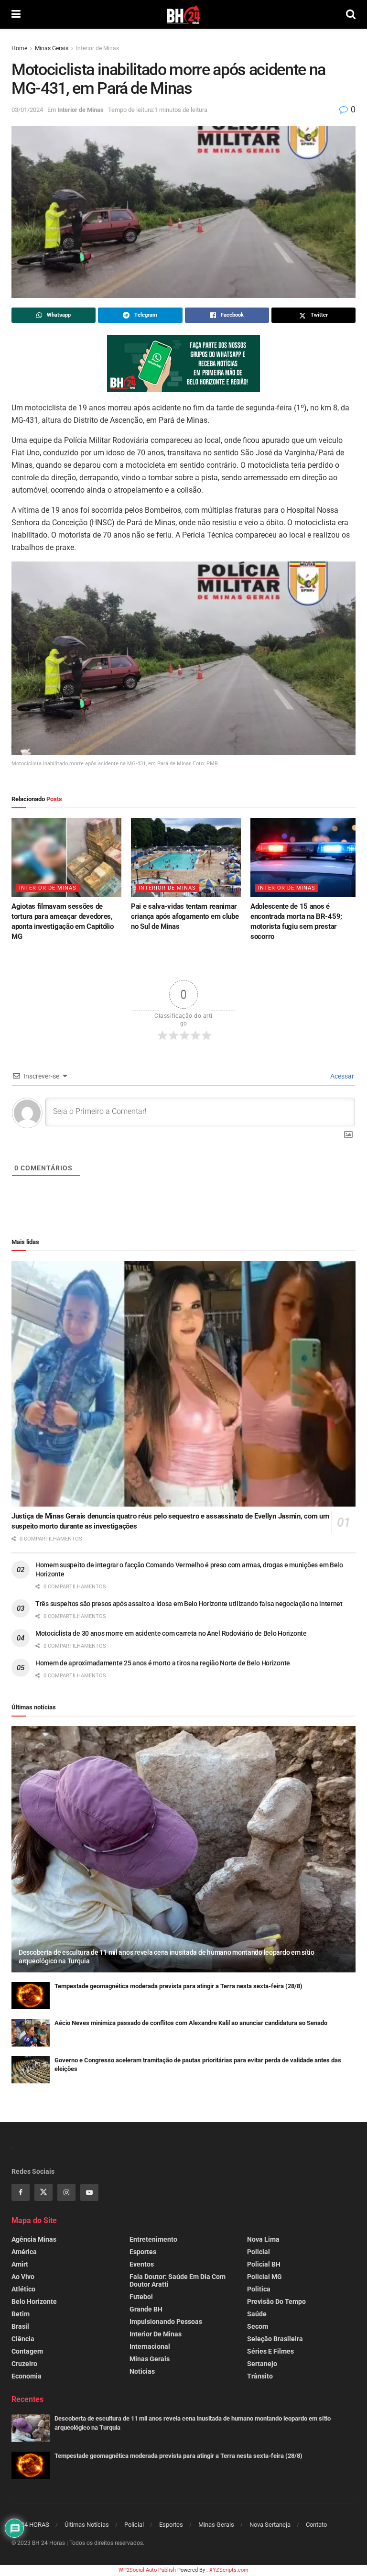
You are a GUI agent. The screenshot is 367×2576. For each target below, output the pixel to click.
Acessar (341, 1076)
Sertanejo (262, 2364)
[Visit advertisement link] (183, 363)
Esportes (143, 2252)
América (24, 2252)
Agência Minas (34, 2239)
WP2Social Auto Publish (147, 2570)
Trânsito (260, 2376)
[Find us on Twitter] (43, 2192)
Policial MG (264, 2277)
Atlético (23, 2289)
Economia (27, 2376)
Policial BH (264, 2264)
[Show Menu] (16, 14)
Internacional (150, 2346)
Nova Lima (263, 2239)
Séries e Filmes (270, 2351)
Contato (316, 2525)
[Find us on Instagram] (66, 2192)
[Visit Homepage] (183, 14)
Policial (259, 2252)
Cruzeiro (24, 2364)
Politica (259, 2289)
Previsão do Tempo (276, 2301)
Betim (21, 2314)
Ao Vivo (23, 2277)
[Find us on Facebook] (21, 2192)
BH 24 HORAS (30, 2525)
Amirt (20, 2264)
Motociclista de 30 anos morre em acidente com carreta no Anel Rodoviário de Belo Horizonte (171, 1633)
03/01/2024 (27, 110)
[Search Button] (351, 14)
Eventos (142, 2264)
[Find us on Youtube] (89, 2192)
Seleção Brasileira (275, 2339)
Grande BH (146, 2309)
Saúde (257, 2314)
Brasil (20, 2326)
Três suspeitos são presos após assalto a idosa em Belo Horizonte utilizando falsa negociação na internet (189, 1604)
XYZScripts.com (229, 2570)
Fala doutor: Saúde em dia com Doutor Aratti (178, 2280)
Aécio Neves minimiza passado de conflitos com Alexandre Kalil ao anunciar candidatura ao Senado (191, 2023)
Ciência (23, 2339)
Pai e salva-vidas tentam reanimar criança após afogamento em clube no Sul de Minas (185, 916)
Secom (258, 2326)
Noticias (142, 2371)
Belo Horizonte (34, 2301)
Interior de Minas (97, 48)
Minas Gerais (52, 48)
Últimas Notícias (87, 2525)
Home (19, 48)
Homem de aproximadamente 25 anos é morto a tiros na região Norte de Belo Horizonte (163, 1663)
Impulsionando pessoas (166, 2322)
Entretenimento (153, 2239)
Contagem (27, 2351)
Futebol (141, 2297)
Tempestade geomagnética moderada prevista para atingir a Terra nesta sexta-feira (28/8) (178, 1986)
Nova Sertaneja (270, 2525)
